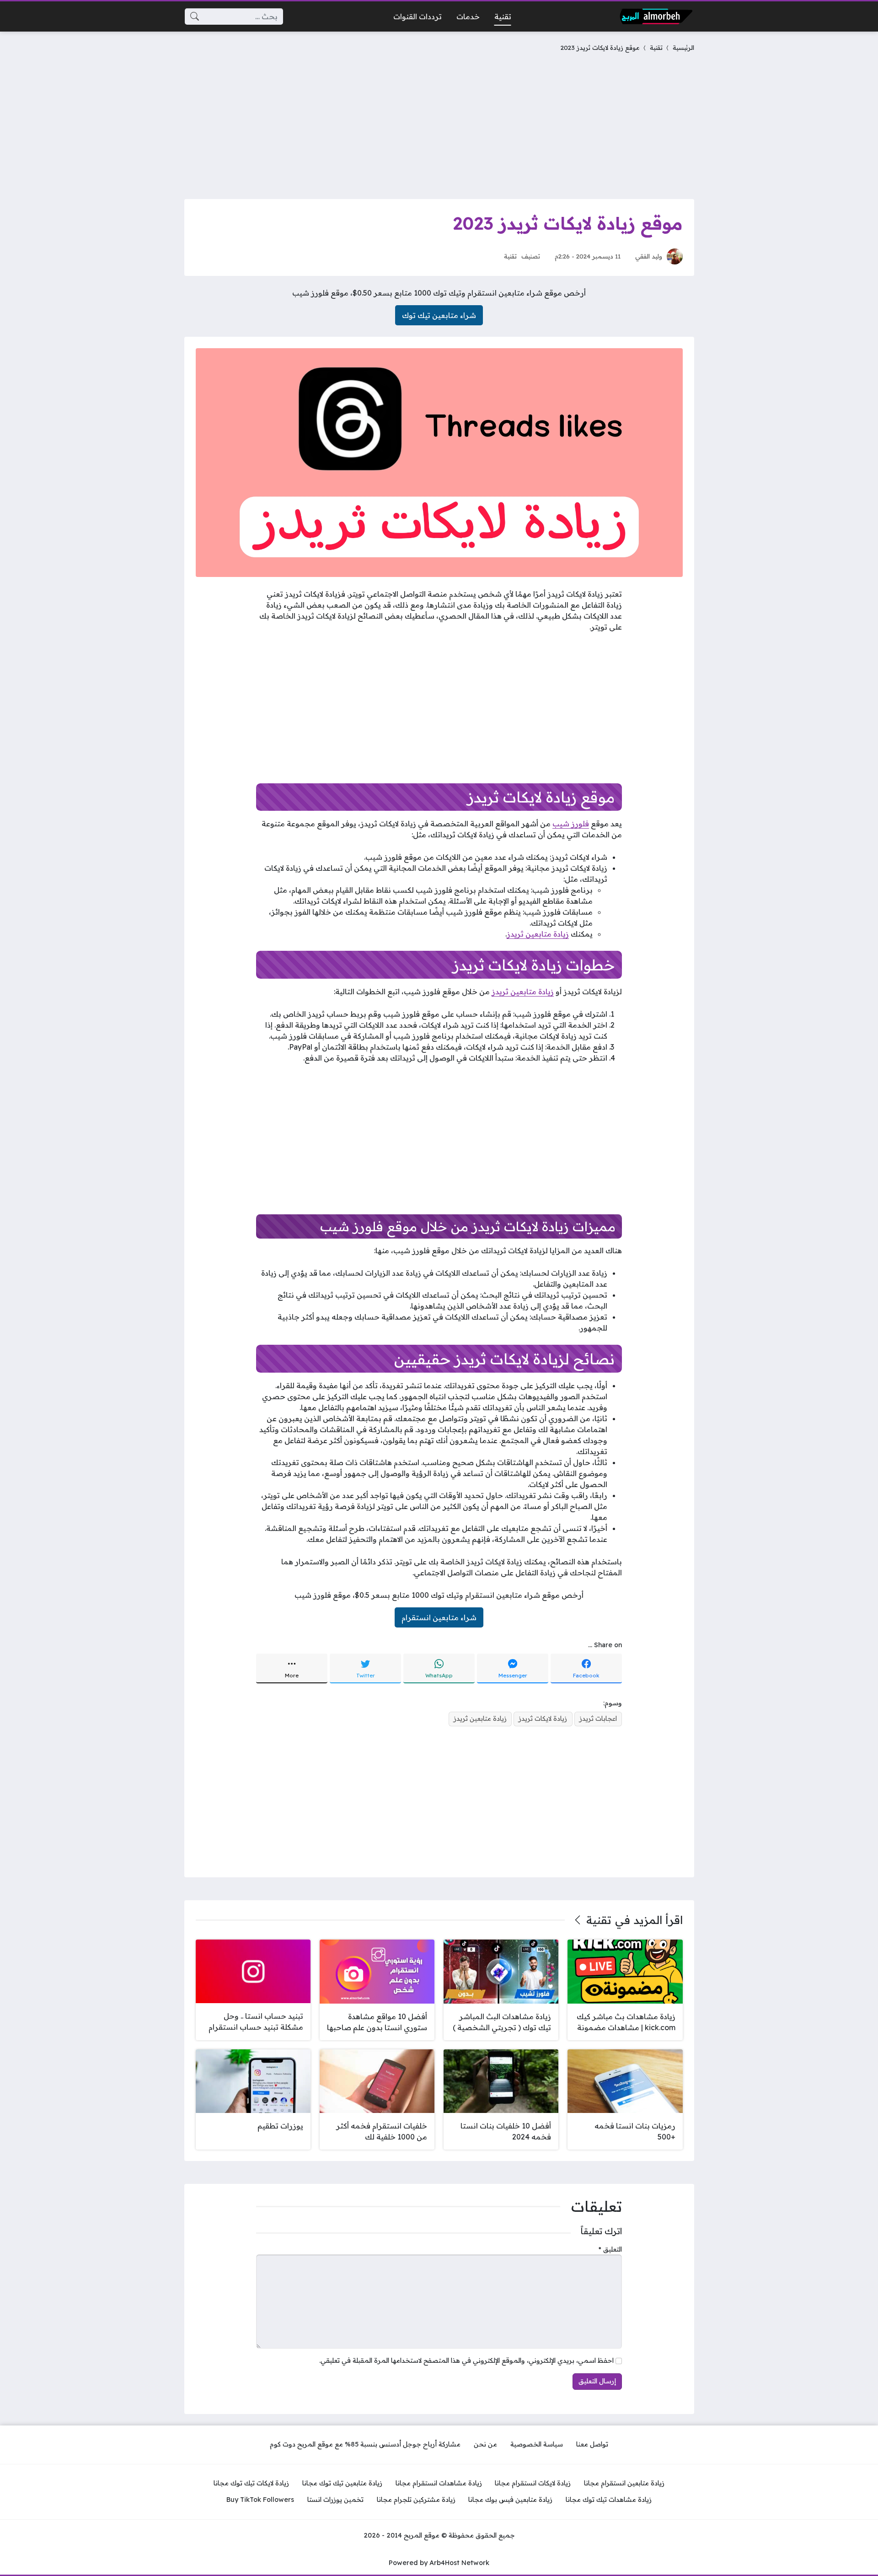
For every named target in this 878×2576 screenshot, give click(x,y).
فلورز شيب (571, 824)
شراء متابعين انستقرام (439, 1617)
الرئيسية (683, 47)
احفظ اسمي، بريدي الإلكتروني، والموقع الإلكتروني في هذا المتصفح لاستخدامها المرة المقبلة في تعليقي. (466, 2360)
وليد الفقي (649, 256)
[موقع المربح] (656, 16)
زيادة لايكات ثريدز (543, 1719)
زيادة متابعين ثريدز (538, 934)
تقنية (656, 47)
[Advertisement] (439, 124)
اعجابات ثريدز (598, 1719)
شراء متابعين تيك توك (439, 315)
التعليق (610, 2249)
